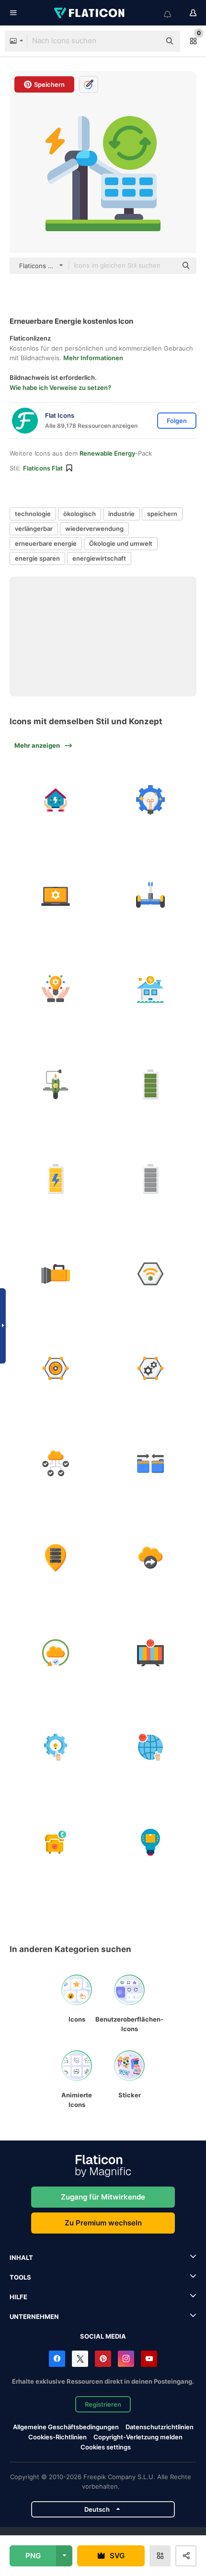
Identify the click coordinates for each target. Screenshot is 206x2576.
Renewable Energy (107, 453)
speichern (162, 514)
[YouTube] (149, 2359)
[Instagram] (126, 2359)
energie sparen (37, 558)
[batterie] (56, 1179)
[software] (56, 1369)
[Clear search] (149, 41)
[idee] (56, 990)
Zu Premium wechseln (103, 2223)
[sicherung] (56, 1653)
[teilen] (151, 1558)
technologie (33, 514)
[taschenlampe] (56, 1274)
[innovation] (151, 800)
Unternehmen (34, 2317)
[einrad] (56, 1084)
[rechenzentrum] (56, 1558)
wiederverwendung (94, 529)
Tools (20, 2277)
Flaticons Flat (43, 468)
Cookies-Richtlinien (57, 2437)
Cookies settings (106, 2447)
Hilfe (18, 2297)
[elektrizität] (56, 800)
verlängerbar (34, 529)
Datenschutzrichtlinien (160, 2427)
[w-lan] (151, 1274)
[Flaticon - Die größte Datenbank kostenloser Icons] (90, 13)
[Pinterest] (103, 2359)
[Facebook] (57, 2359)
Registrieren (103, 2404)
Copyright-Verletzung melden (138, 2437)
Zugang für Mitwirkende (103, 2197)
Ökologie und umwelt (121, 543)
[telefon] (56, 1842)
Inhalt (21, 2258)
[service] (151, 1369)
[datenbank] (151, 1463)
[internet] (151, 1747)
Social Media (103, 2336)
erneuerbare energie (46, 543)
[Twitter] (80, 2359)
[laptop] (56, 895)
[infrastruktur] (56, 1463)
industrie (121, 514)
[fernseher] (151, 1653)
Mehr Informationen (93, 358)
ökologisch (80, 514)
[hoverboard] (151, 895)
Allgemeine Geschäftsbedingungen (66, 2427)
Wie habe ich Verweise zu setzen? (60, 388)
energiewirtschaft (99, 558)
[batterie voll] (151, 1084)
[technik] (56, 1747)
